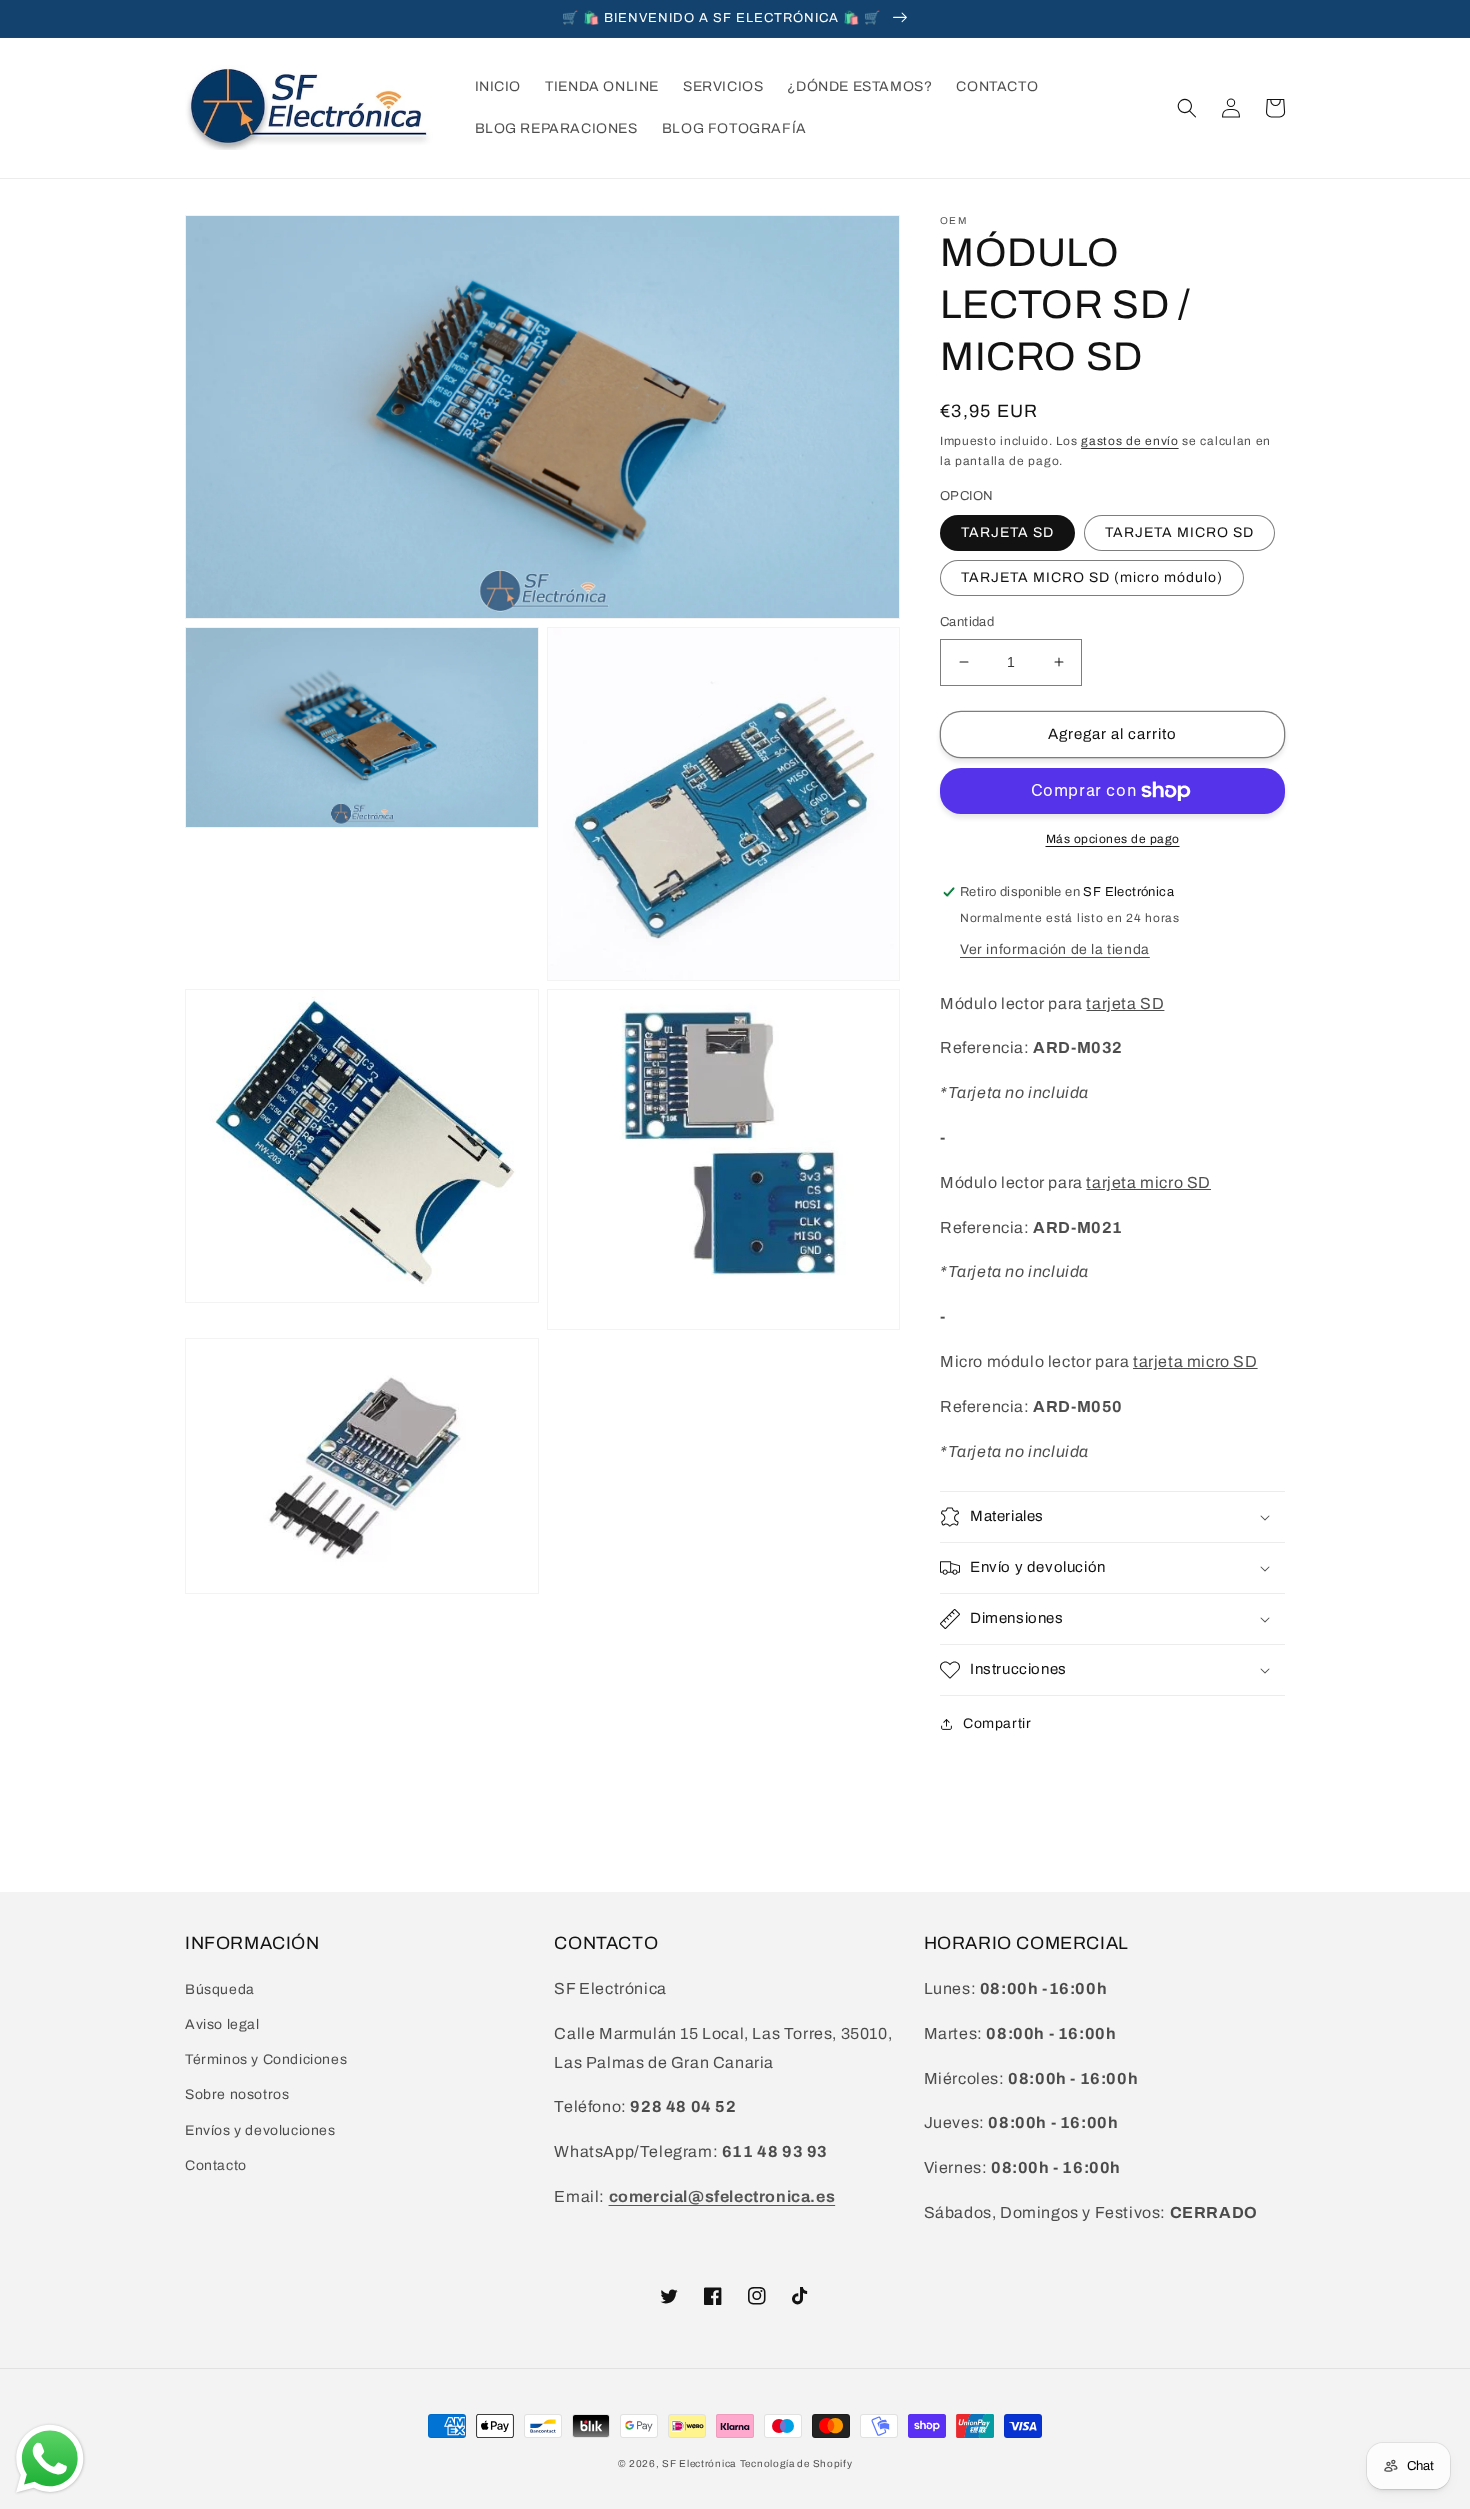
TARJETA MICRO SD (1179, 532)
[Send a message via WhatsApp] (50, 2459)
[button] (1187, 108)
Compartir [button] (997, 1723)
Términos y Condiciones (266, 2059)
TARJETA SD (1007, 532)
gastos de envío (1130, 441)
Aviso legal (222, 2024)
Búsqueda (220, 1989)
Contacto (216, 2165)
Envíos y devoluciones (260, 2130)
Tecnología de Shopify (796, 2463)
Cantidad (967, 622)
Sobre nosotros (237, 2094)
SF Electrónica (699, 2463)
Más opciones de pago (1113, 839)
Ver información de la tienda (1055, 949)
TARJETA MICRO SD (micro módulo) (1092, 577)
